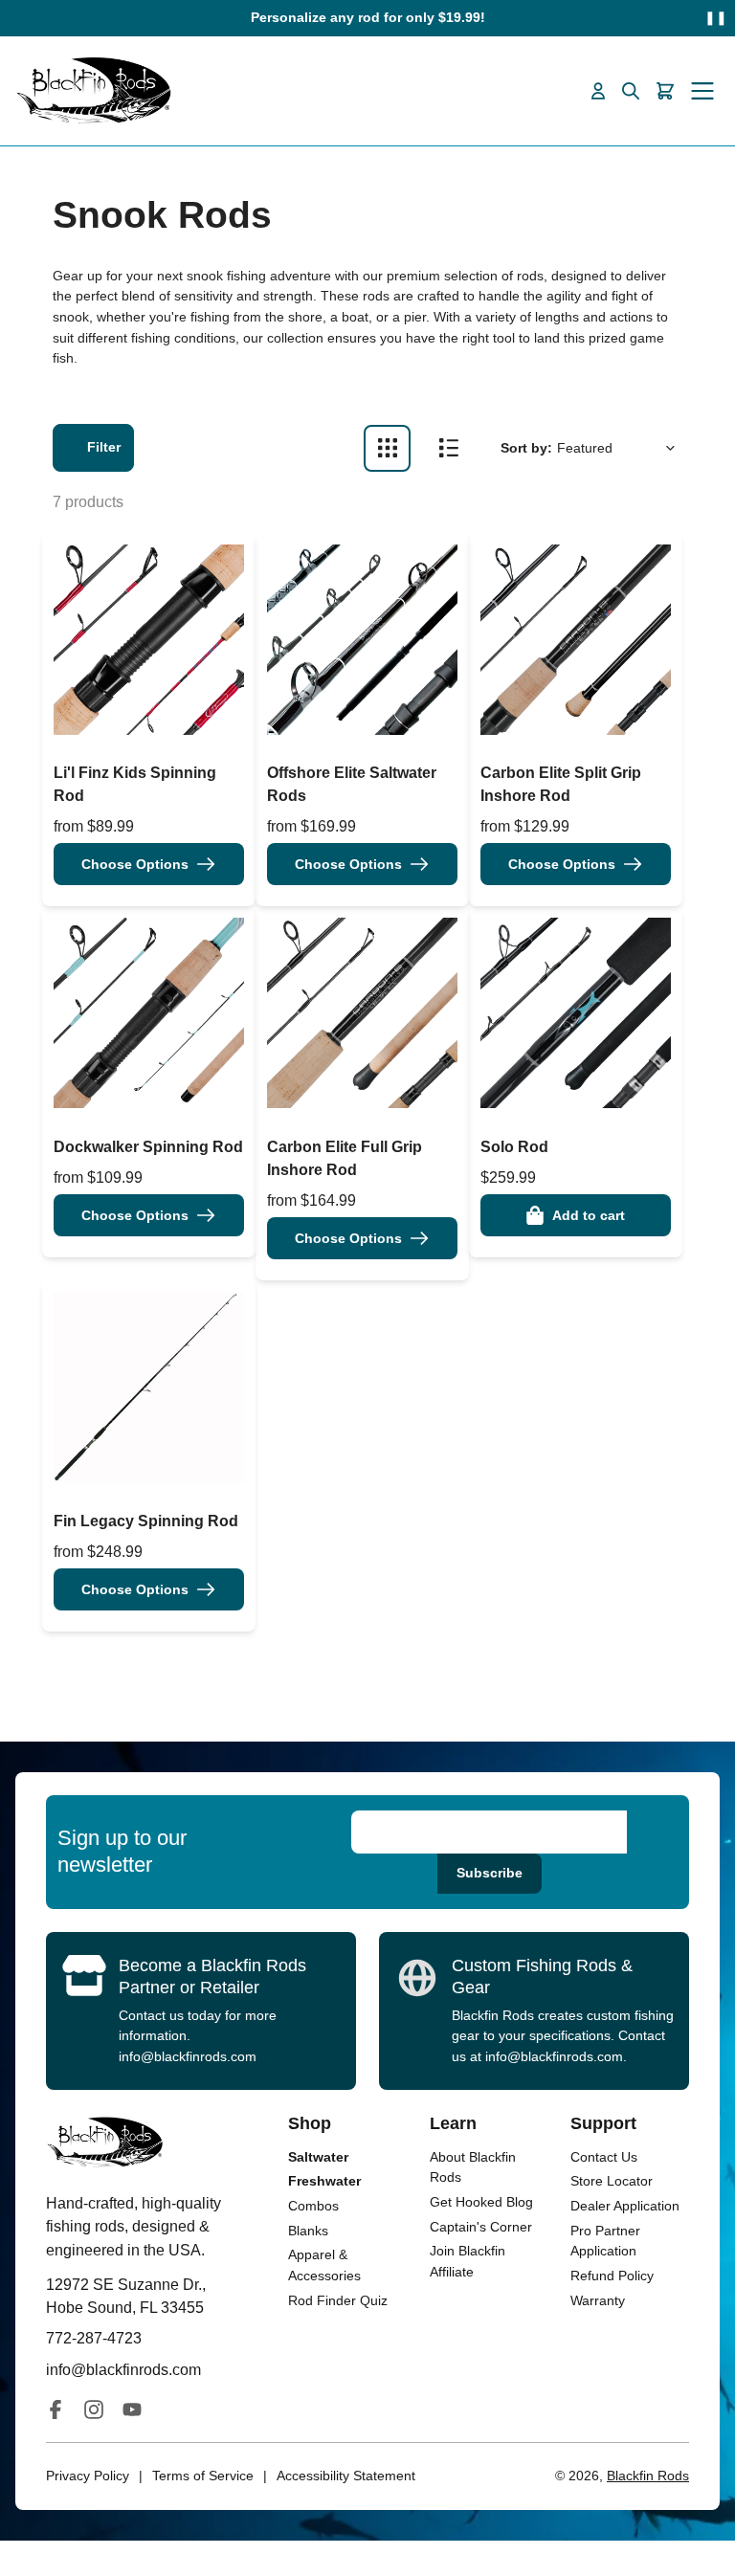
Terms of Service (203, 2476)
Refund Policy (612, 2276)
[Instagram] (94, 2409)
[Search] (631, 91)
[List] (448, 448)
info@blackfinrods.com (188, 2056)
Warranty (598, 2300)
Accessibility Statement (346, 2476)
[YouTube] (132, 2409)
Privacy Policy (88, 2476)
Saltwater (318, 2157)
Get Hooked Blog (481, 2202)
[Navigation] (702, 91)
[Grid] (387, 448)
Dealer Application (625, 2206)
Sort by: (526, 448)
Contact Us (604, 2157)
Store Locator (612, 2181)
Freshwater (324, 2181)
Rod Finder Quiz (338, 2300)
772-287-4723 (94, 2338)
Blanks (308, 2231)
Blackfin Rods (648, 2476)
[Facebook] (56, 2409)
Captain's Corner (481, 2227)
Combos (313, 2206)
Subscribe (490, 1873)
